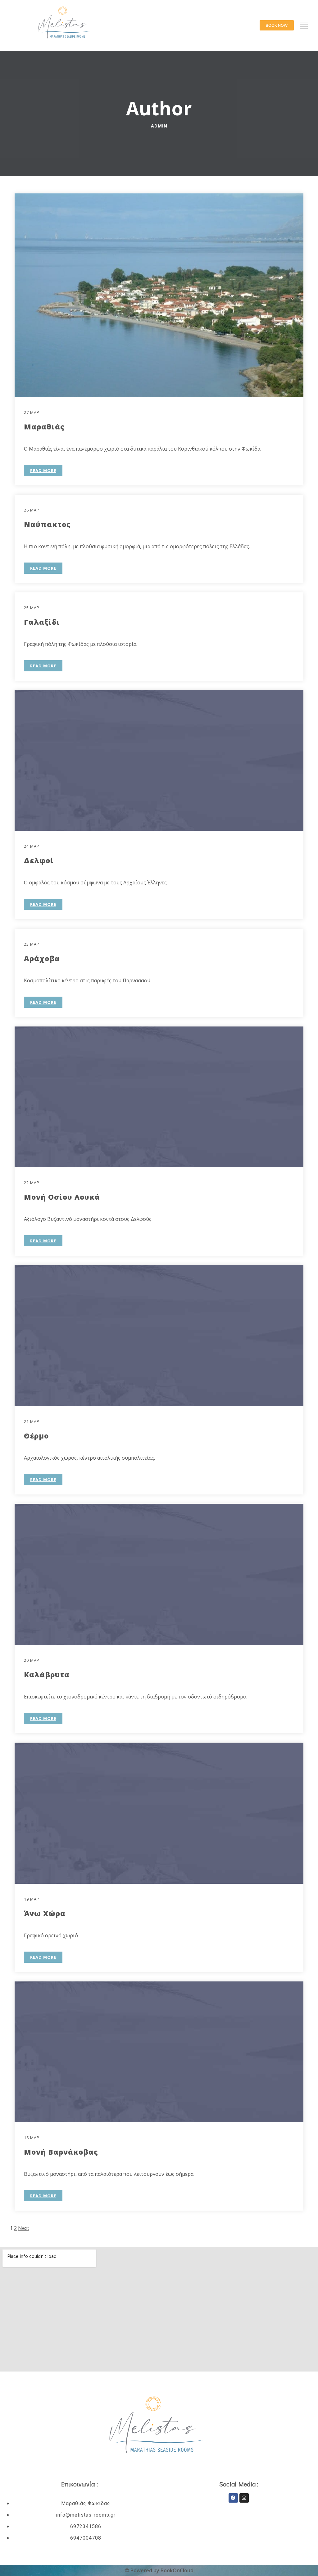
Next (24, 2228)
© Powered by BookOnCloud (159, 2570)
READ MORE (43, 470)
